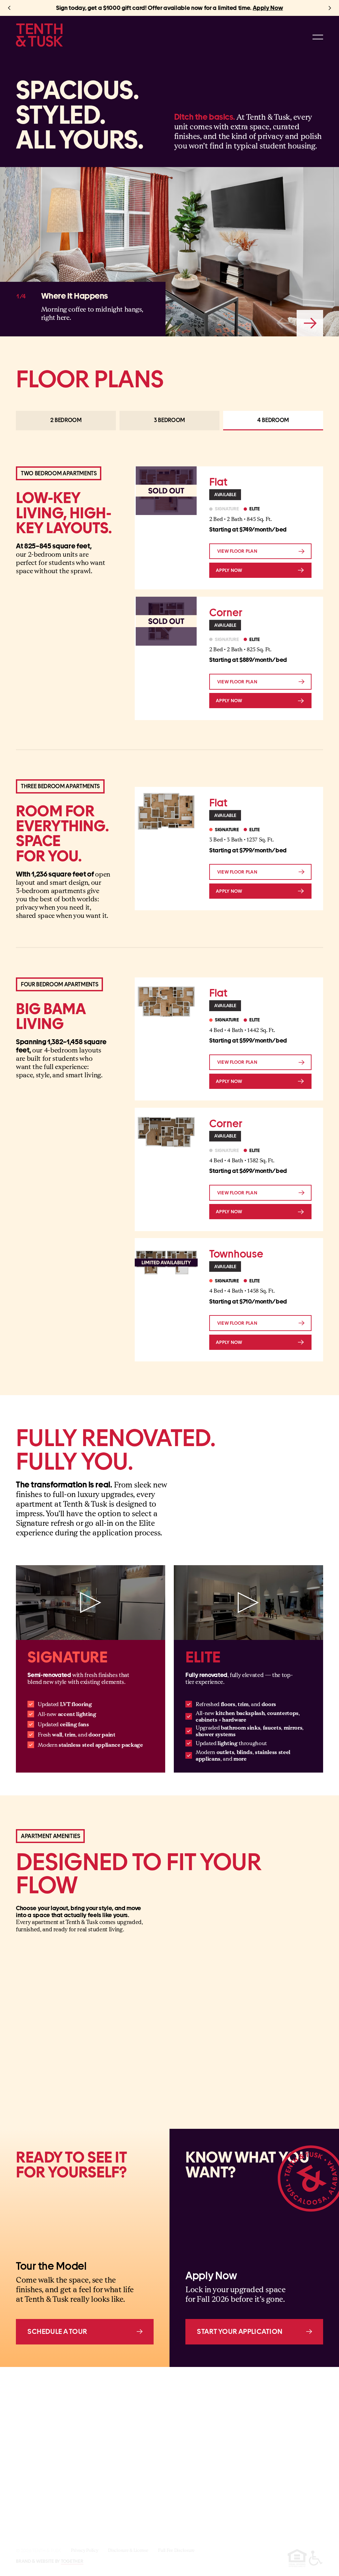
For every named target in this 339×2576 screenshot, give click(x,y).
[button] (9, 8)
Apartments (262, 2479)
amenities (259, 2491)
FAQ (252, 2503)
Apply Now (268, 8)
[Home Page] (39, 35)
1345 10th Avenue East (137, 2404)
